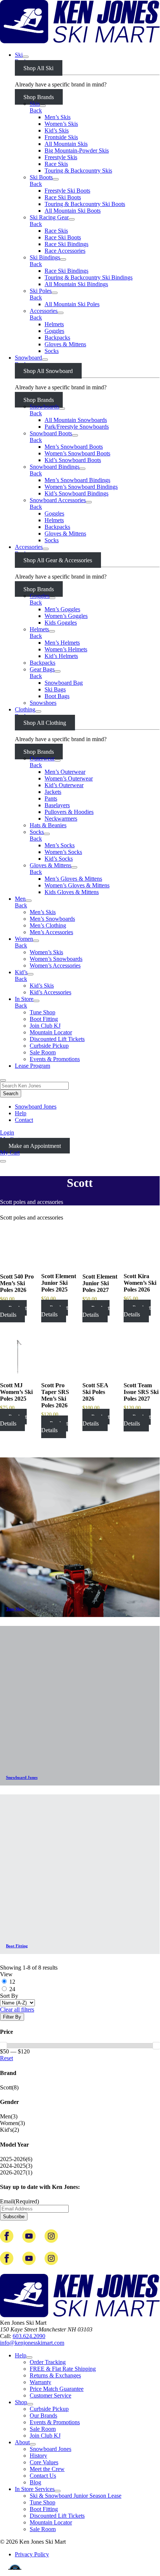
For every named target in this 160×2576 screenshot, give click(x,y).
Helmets (54, 324)
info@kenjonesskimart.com (32, 2343)
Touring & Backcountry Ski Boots (85, 204)
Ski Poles (41, 291)
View (6, 1974)
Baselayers (57, 805)
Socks (52, 351)
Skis (35, 104)
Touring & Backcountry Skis (78, 171)
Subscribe (14, 2217)
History (38, 2456)
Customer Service (50, 2395)
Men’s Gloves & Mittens (73, 879)
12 (12, 1982)
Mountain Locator (51, 1032)
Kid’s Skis (57, 130)
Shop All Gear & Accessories (58, 560)
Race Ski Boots (63, 197)
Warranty (40, 2382)
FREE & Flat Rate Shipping (63, 2369)
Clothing (25, 709)
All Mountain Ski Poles (72, 304)
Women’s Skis (61, 124)
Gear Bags (42, 669)
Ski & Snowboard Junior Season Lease (76, 2496)
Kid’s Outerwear (64, 785)
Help (21, 1113)
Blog (35, 2482)
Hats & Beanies (48, 825)
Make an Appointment (35, 1146)
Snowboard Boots (51, 433)
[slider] (156, 2046)
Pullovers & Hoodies (69, 812)
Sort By (9, 1996)
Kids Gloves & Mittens (72, 892)
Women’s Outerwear (69, 778)
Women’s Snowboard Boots (77, 453)
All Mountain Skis (66, 144)
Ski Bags (55, 689)
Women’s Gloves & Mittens (77, 885)
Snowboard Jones (36, 1107)
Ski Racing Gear (49, 217)
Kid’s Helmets (61, 656)
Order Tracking (48, 2362)
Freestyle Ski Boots (67, 191)
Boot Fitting (44, 1019)
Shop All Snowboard (48, 371)
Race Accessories (65, 251)
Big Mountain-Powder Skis (77, 150)
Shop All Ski (38, 68)
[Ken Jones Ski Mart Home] (80, 42)
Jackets (53, 792)
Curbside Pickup (49, 1046)
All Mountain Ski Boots (73, 211)
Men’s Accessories (51, 932)
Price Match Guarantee (57, 2389)
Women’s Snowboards (56, 959)
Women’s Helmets (66, 649)
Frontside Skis (61, 137)
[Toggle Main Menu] (3, 1161)
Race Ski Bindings (66, 244)
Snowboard (28, 358)
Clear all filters (17, 2009)
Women (24, 939)
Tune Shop (43, 1012)
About (22, 2442)
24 (12, 1989)
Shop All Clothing (45, 723)
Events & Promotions (55, 1059)
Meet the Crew (47, 2469)
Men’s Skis (58, 117)
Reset (6, 2058)
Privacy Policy (32, 2554)
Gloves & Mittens (65, 344)
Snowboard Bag (64, 683)
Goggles (54, 331)
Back (36, 110)
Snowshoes (43, 703)
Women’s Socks (63, 852)
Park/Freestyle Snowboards (77, 427)
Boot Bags (57, 696)
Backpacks (57, 338)
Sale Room (43, 1052)
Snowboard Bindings (55, 467)
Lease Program (32, 1066)
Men (20, 899)
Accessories (44, 311)
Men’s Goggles (62, 609)
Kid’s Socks (59, 859)
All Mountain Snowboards (76, 420)
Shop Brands (39, 97)
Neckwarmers (61, 819)
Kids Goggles (61, 623)
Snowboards (44, 407)
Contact (24, 1120)
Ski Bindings (45, 257)
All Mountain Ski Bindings (76, 284)
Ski (19, 55)
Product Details (13, 1311)
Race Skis (56, 164)
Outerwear (42, 758)
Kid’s (21, 972)
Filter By (12, 2017)
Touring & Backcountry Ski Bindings (89, 277)
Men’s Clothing (48, 925)
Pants (51, 798)
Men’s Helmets (62, 643)
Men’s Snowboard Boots (74, 447)
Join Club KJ (45, 1026)
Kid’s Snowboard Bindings (76, 493)
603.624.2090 (29, 2336)
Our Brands (43, 2415)
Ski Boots (41, 177)
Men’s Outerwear (65, 772)
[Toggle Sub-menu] (26, 57)
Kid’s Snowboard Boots (73, 460)
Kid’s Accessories (50, 992)
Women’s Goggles (66, 616)
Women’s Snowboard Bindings (81, 487)
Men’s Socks (60, 845)
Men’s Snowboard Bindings (77, 480)
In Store (24, 999)
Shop (21, 2402)
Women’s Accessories (55, 965)
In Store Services (35, 2489)
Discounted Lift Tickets (57, 1039)
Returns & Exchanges (55, 2375)
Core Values (44, 2462)
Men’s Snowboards (52, 919)
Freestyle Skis (61, 157)
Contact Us (43, 2476)
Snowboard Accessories (58, 500)
